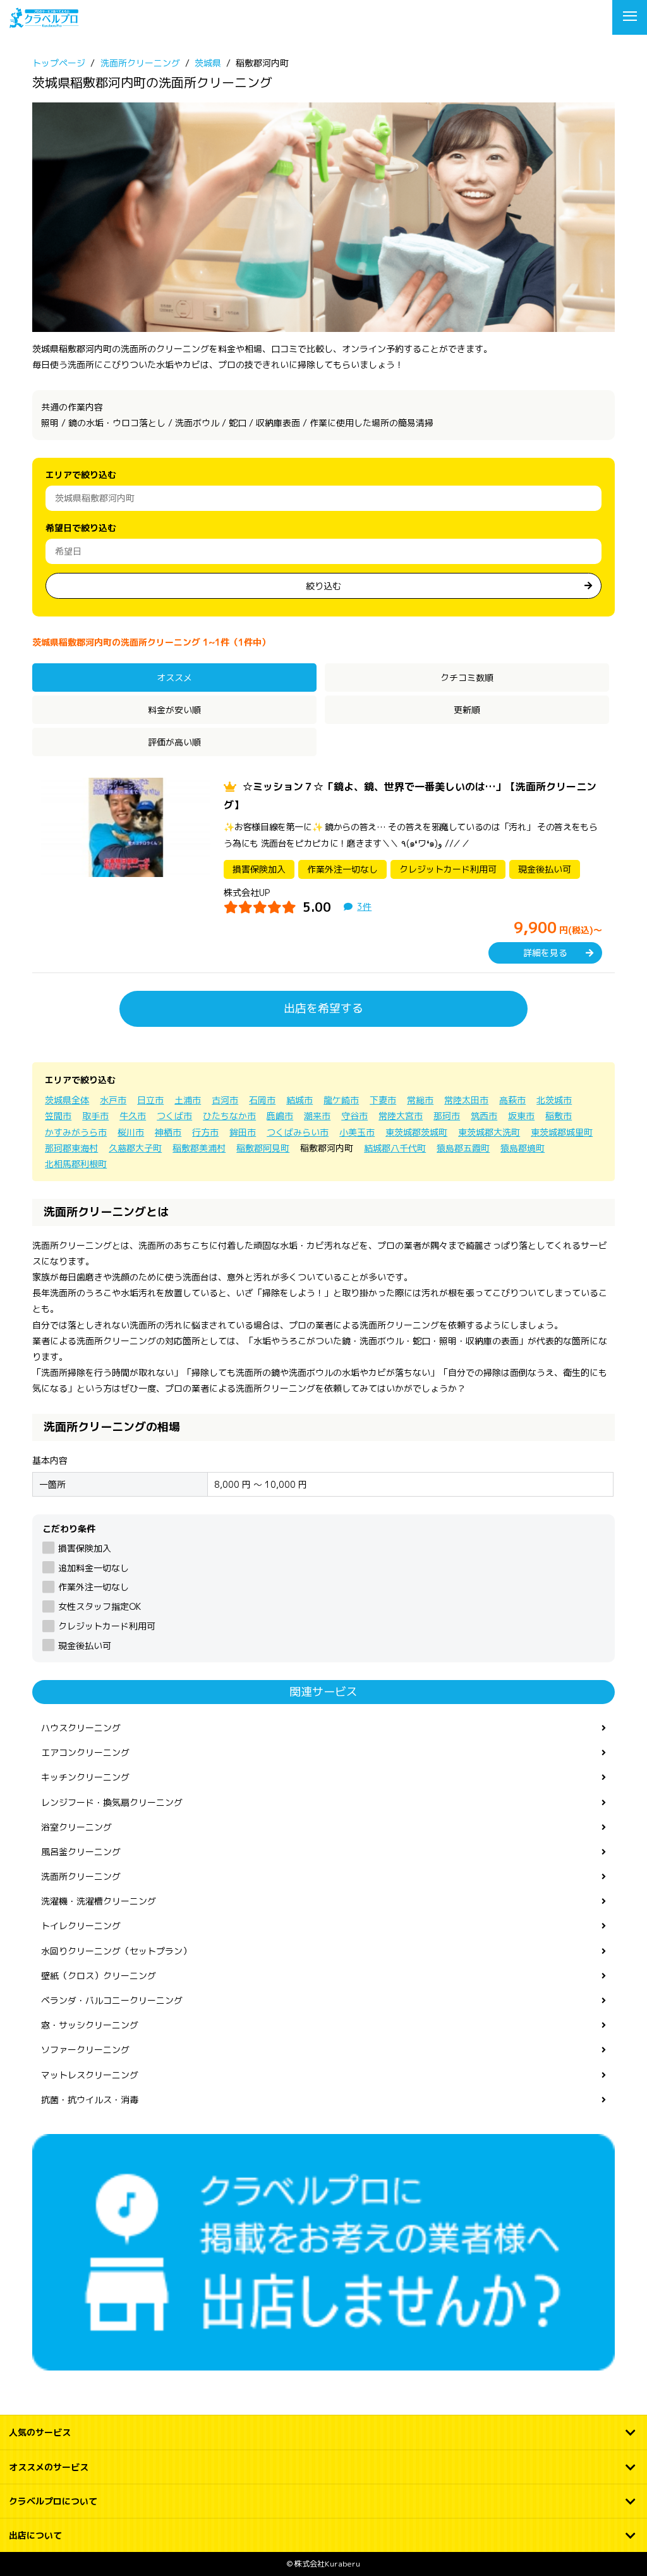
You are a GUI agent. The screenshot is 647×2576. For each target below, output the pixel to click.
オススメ (174, 678)
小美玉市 (357, 1132)
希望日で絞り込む (81, 528)
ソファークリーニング (85, 2050)
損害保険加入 (84, 1548)
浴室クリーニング (76, 1827)
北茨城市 (554, 1100)
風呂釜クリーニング (81, 1852)
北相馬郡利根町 (76, 1164)
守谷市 (354, 1116)
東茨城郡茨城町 (416, 1132)
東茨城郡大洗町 (489, 1132)
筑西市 (484, 1116)
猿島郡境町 (523, 1148)
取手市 (95, 1116)
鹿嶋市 (280, 1116)
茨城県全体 (67, 1100)
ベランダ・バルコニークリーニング (112, 2000)
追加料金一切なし (93, 1568)
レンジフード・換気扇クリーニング (112, 1802)
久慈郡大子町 (135, 1148)
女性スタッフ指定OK (99, 1606)
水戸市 (113, 1100)
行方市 (205, 1132)
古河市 (225, 1100)
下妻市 (383, 1100)
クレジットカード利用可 (106, 1626)
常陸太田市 (466, 1100)
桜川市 (131, 1132)
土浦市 (188, 1100)
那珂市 (447, 1116)
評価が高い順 (174, 742)
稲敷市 (559, 1116)
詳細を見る (545, 953)
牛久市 (133, 1116)
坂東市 (521, 1116)
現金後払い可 (84, 1646)
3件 (364, 906)
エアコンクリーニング (85, 1752)
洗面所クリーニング (81, 1876)
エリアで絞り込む (81, 475)
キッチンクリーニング (85, 1777)
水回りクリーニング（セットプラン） (116, 1951)
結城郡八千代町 (395, 1148)
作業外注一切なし (93, 1587)
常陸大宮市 (401, 1116)
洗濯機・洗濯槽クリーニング (99, 1901)
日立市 (150, 1100)
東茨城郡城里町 (562, 1132)
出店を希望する (323, 1008)
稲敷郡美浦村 (199, 1148)
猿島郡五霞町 (463, 1148)
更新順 (467, 710)
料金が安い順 (174, 710)
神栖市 (168, 1132)
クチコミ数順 (467, 678)
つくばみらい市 (298, 1132)
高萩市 (512, 1100)
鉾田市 (243, 1132)
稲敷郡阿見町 (263, 1148)
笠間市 (58, 1116)
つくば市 (174, 1116)
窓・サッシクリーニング (90, 2025)
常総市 (420, 1100)
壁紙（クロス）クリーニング (99, 1976)
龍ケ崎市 (341, 1100)
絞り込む (323, 586)
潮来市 (317, 1116)
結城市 (299, 1100)
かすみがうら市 (76, 1132)
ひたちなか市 (229, 1116)
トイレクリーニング (81, 1926)
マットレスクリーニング (90, 2075)
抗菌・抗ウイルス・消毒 (90, 2100)
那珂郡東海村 (71, 1148)
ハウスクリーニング (81, 1728)
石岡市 (262, 1100)
